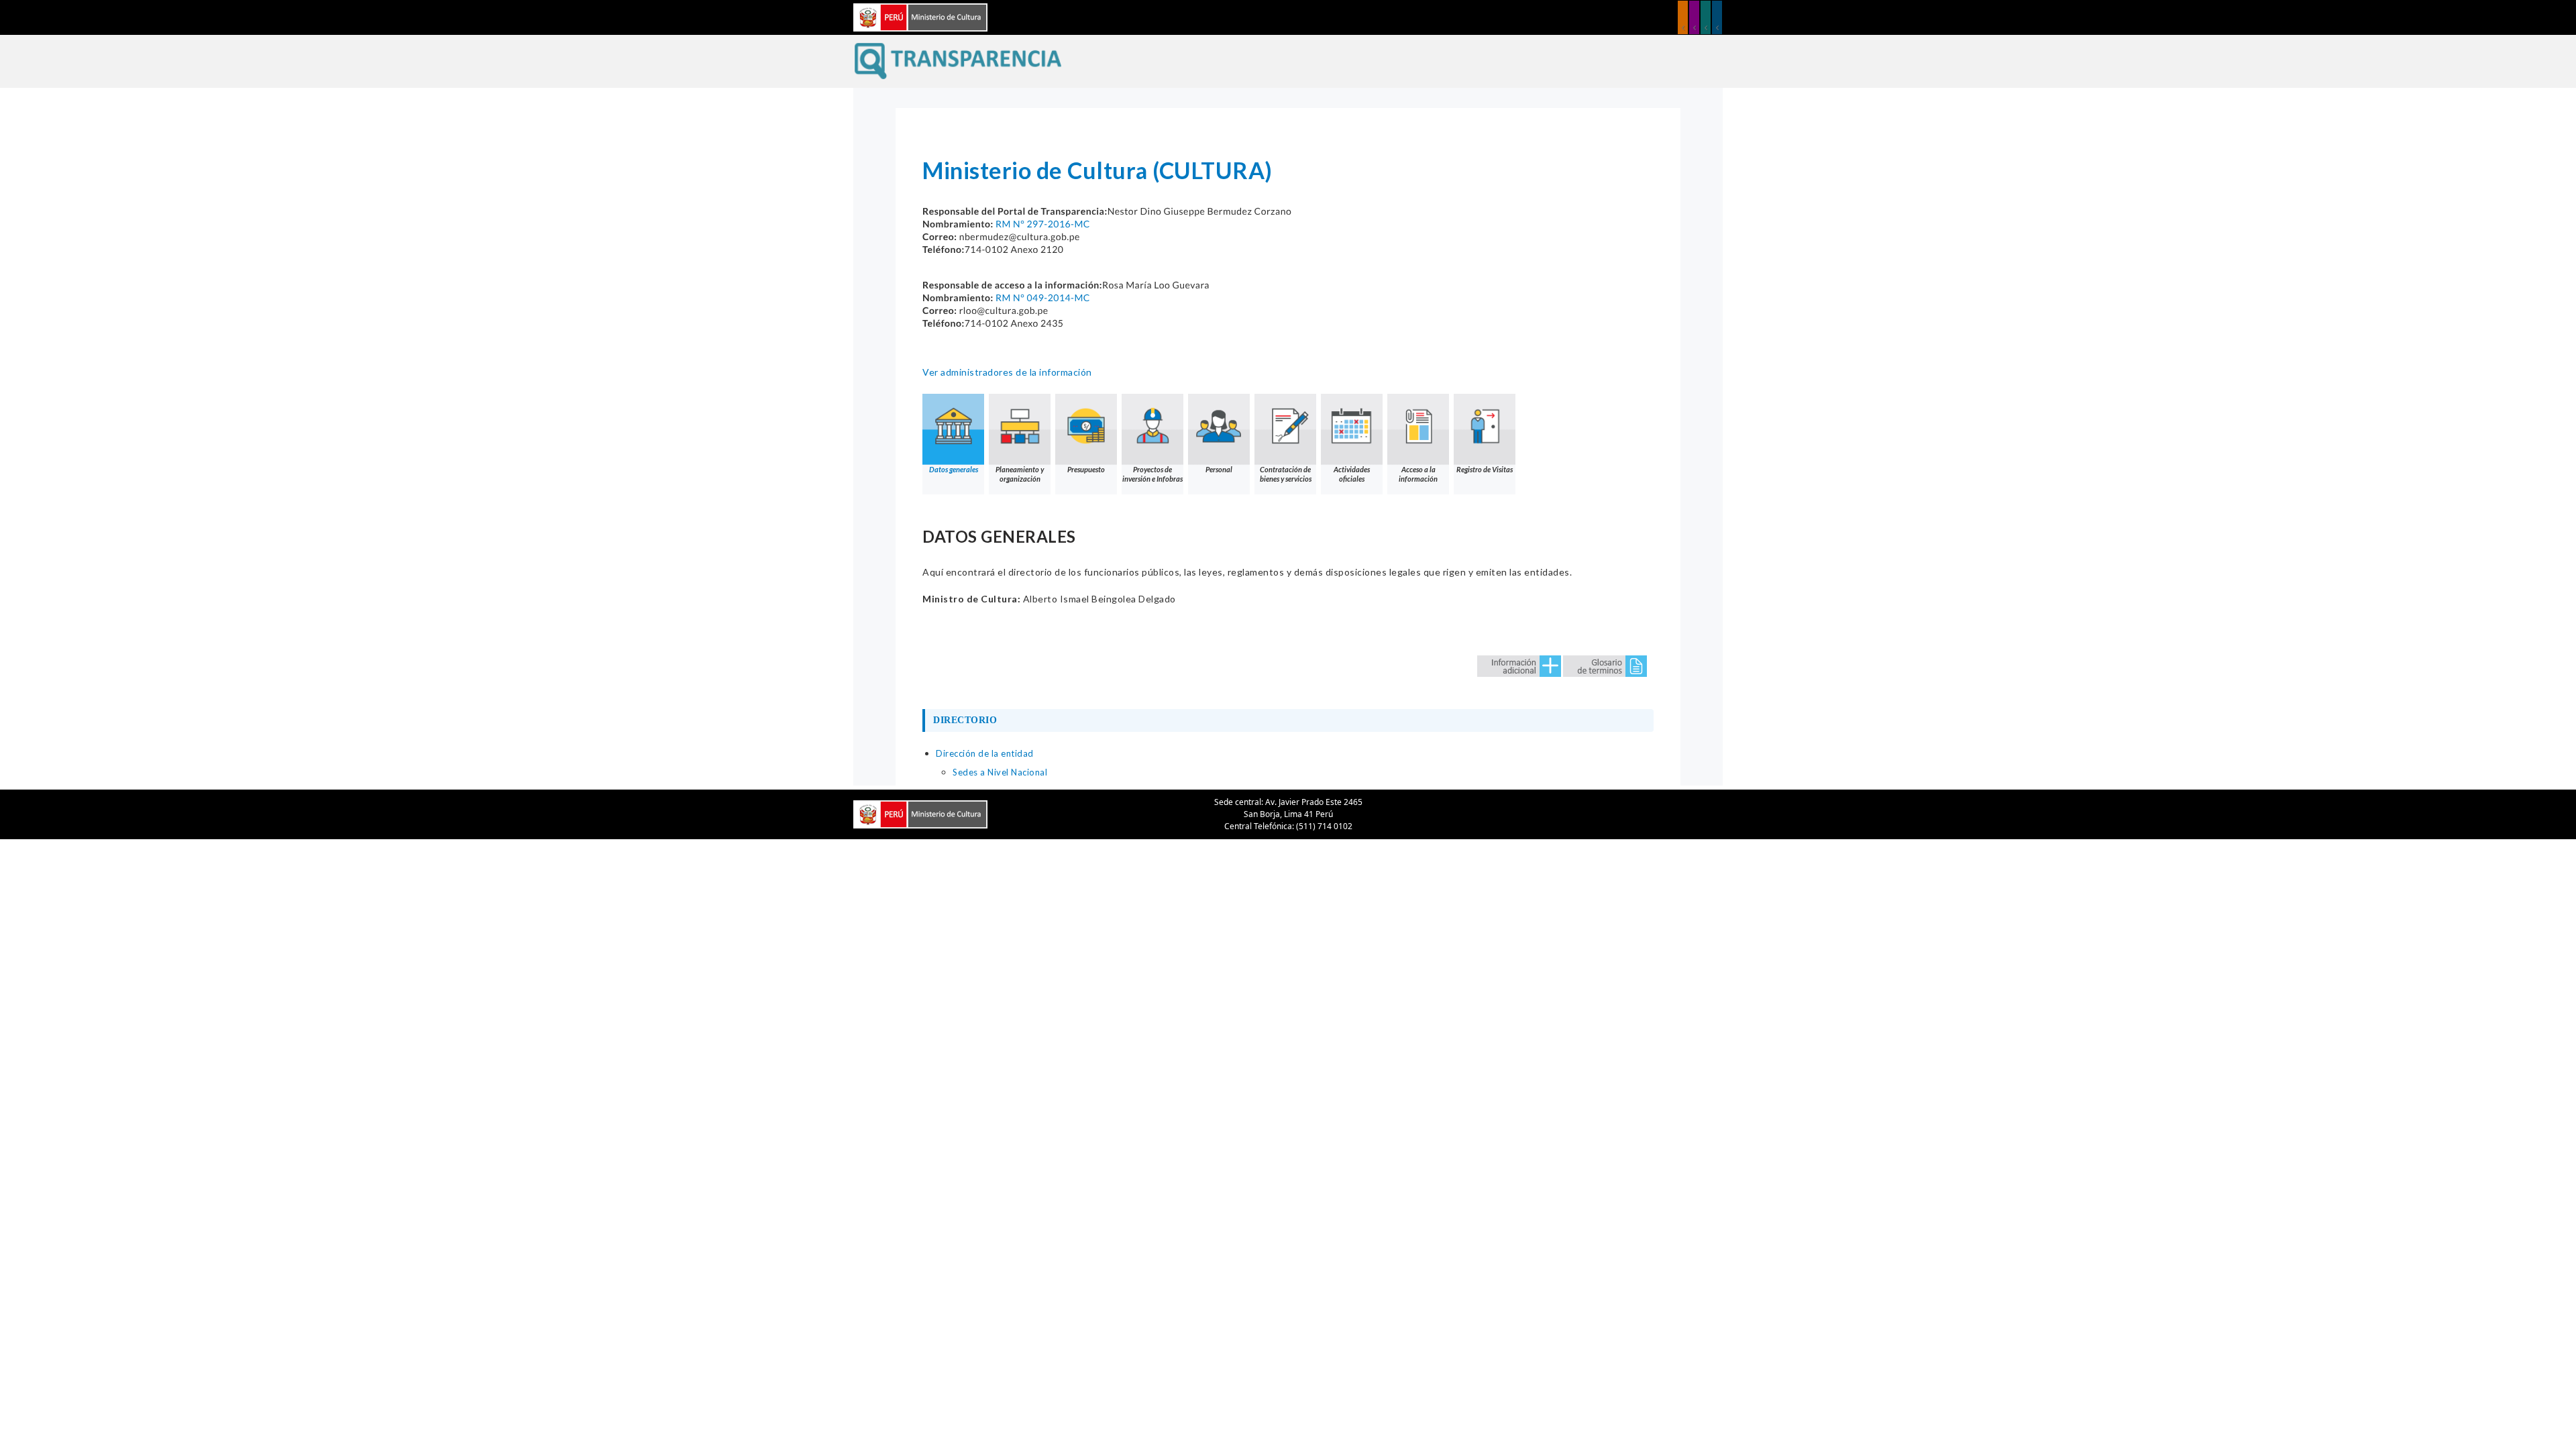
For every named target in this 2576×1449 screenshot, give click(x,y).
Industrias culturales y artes (1694, 17)
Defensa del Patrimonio (1717, 17)
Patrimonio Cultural (1683, 17)
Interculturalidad (1706, 17)
